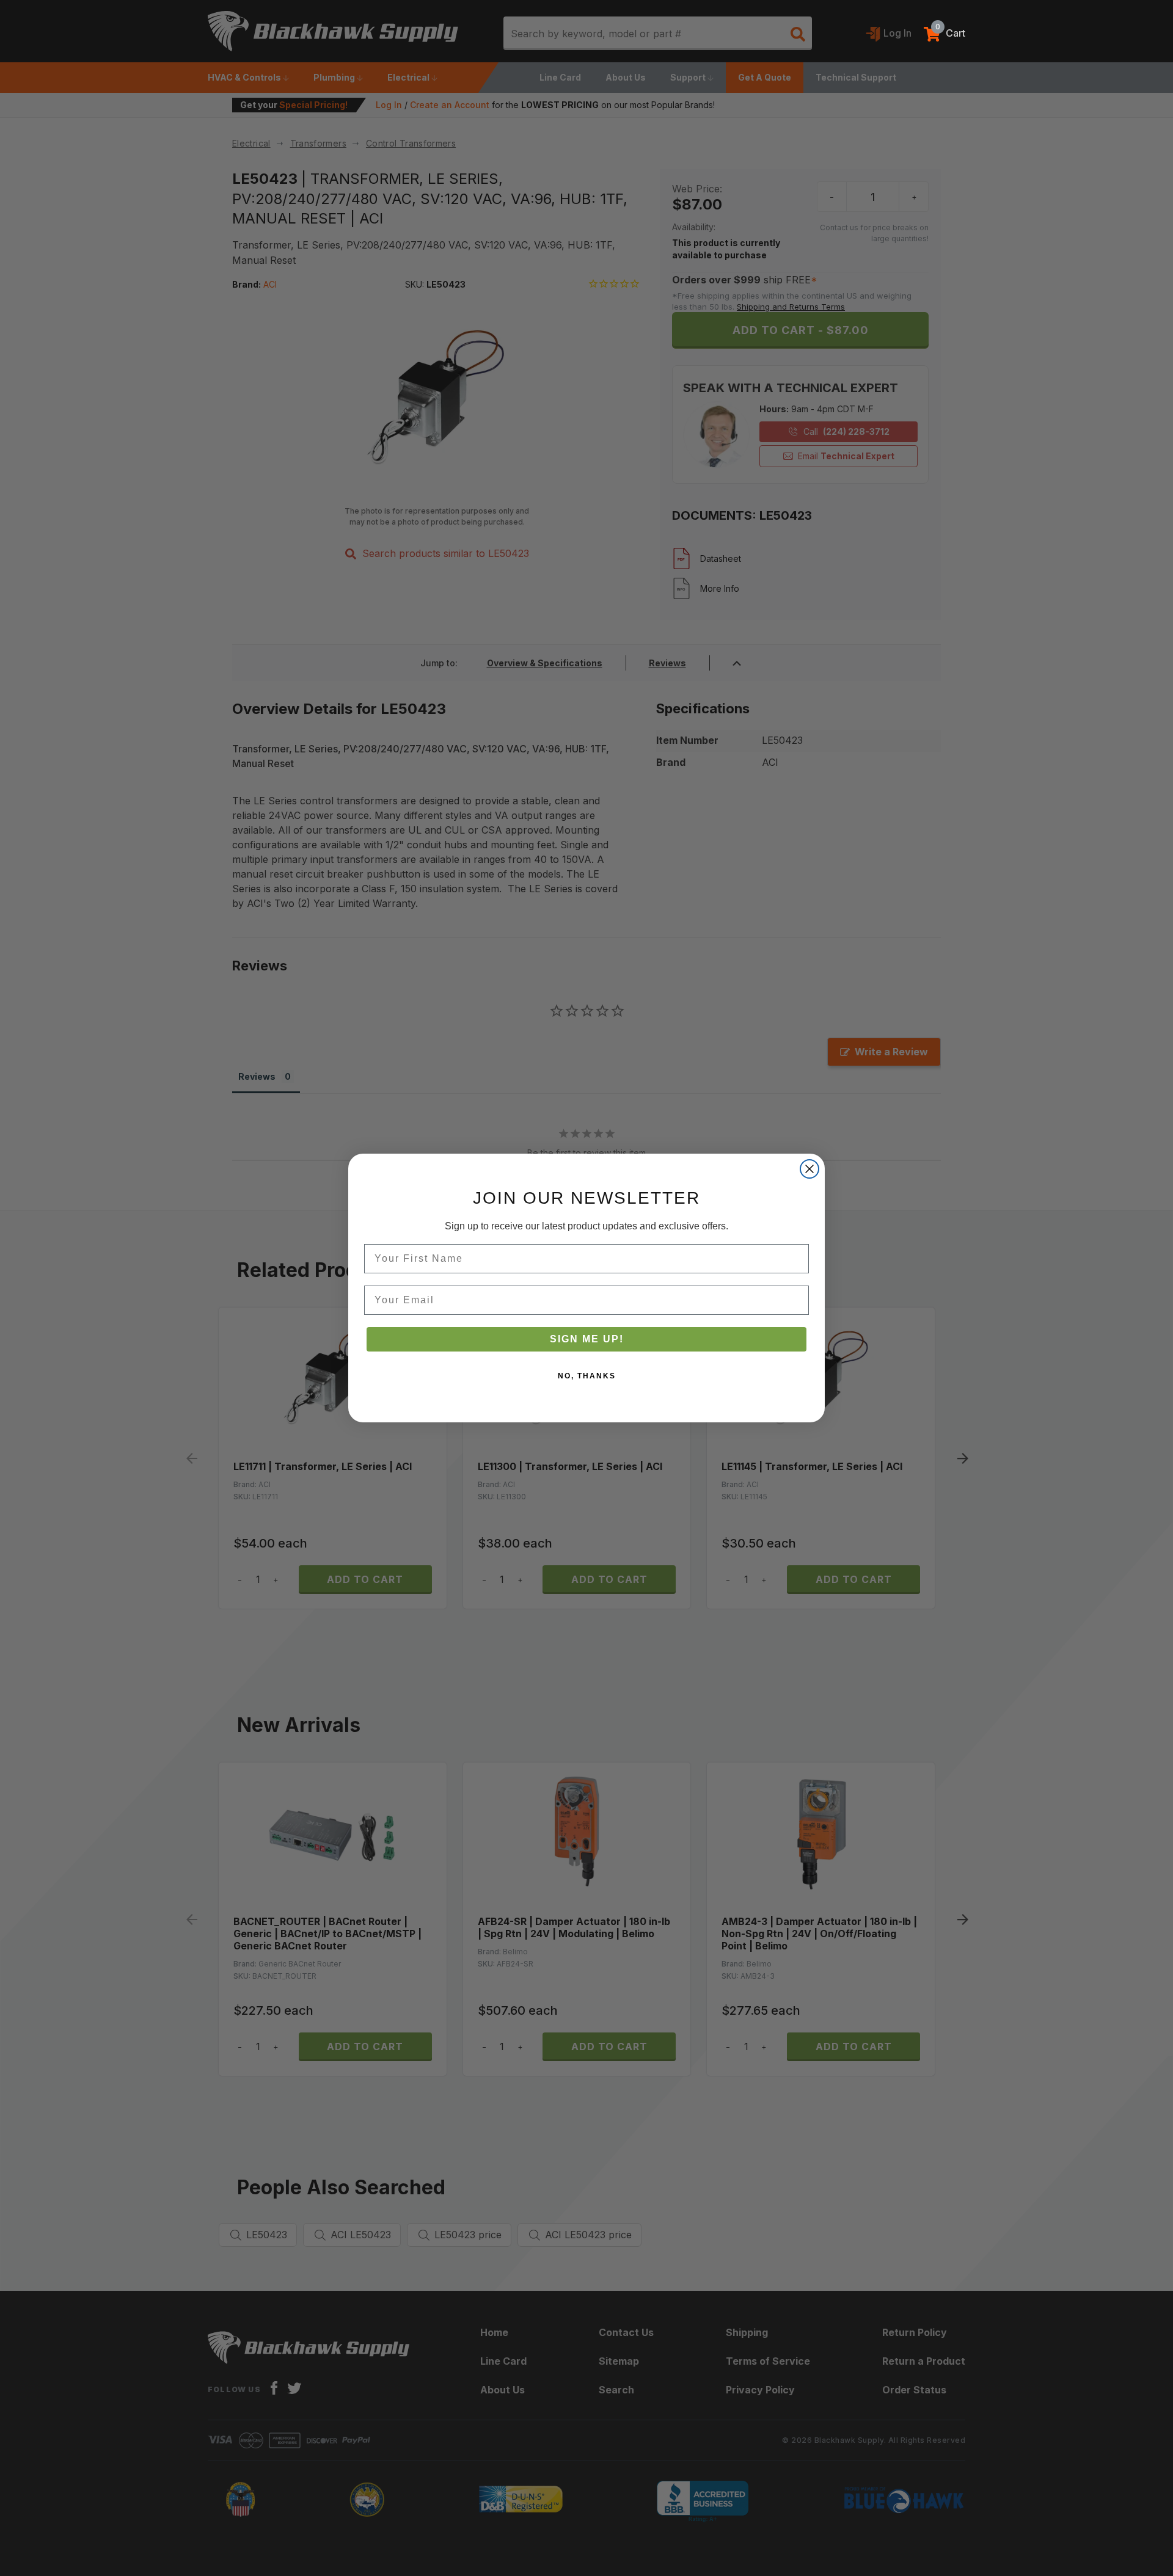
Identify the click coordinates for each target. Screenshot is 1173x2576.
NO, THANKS (587, 1376)
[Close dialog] (809, 1169)
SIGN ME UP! (587, 1339)
